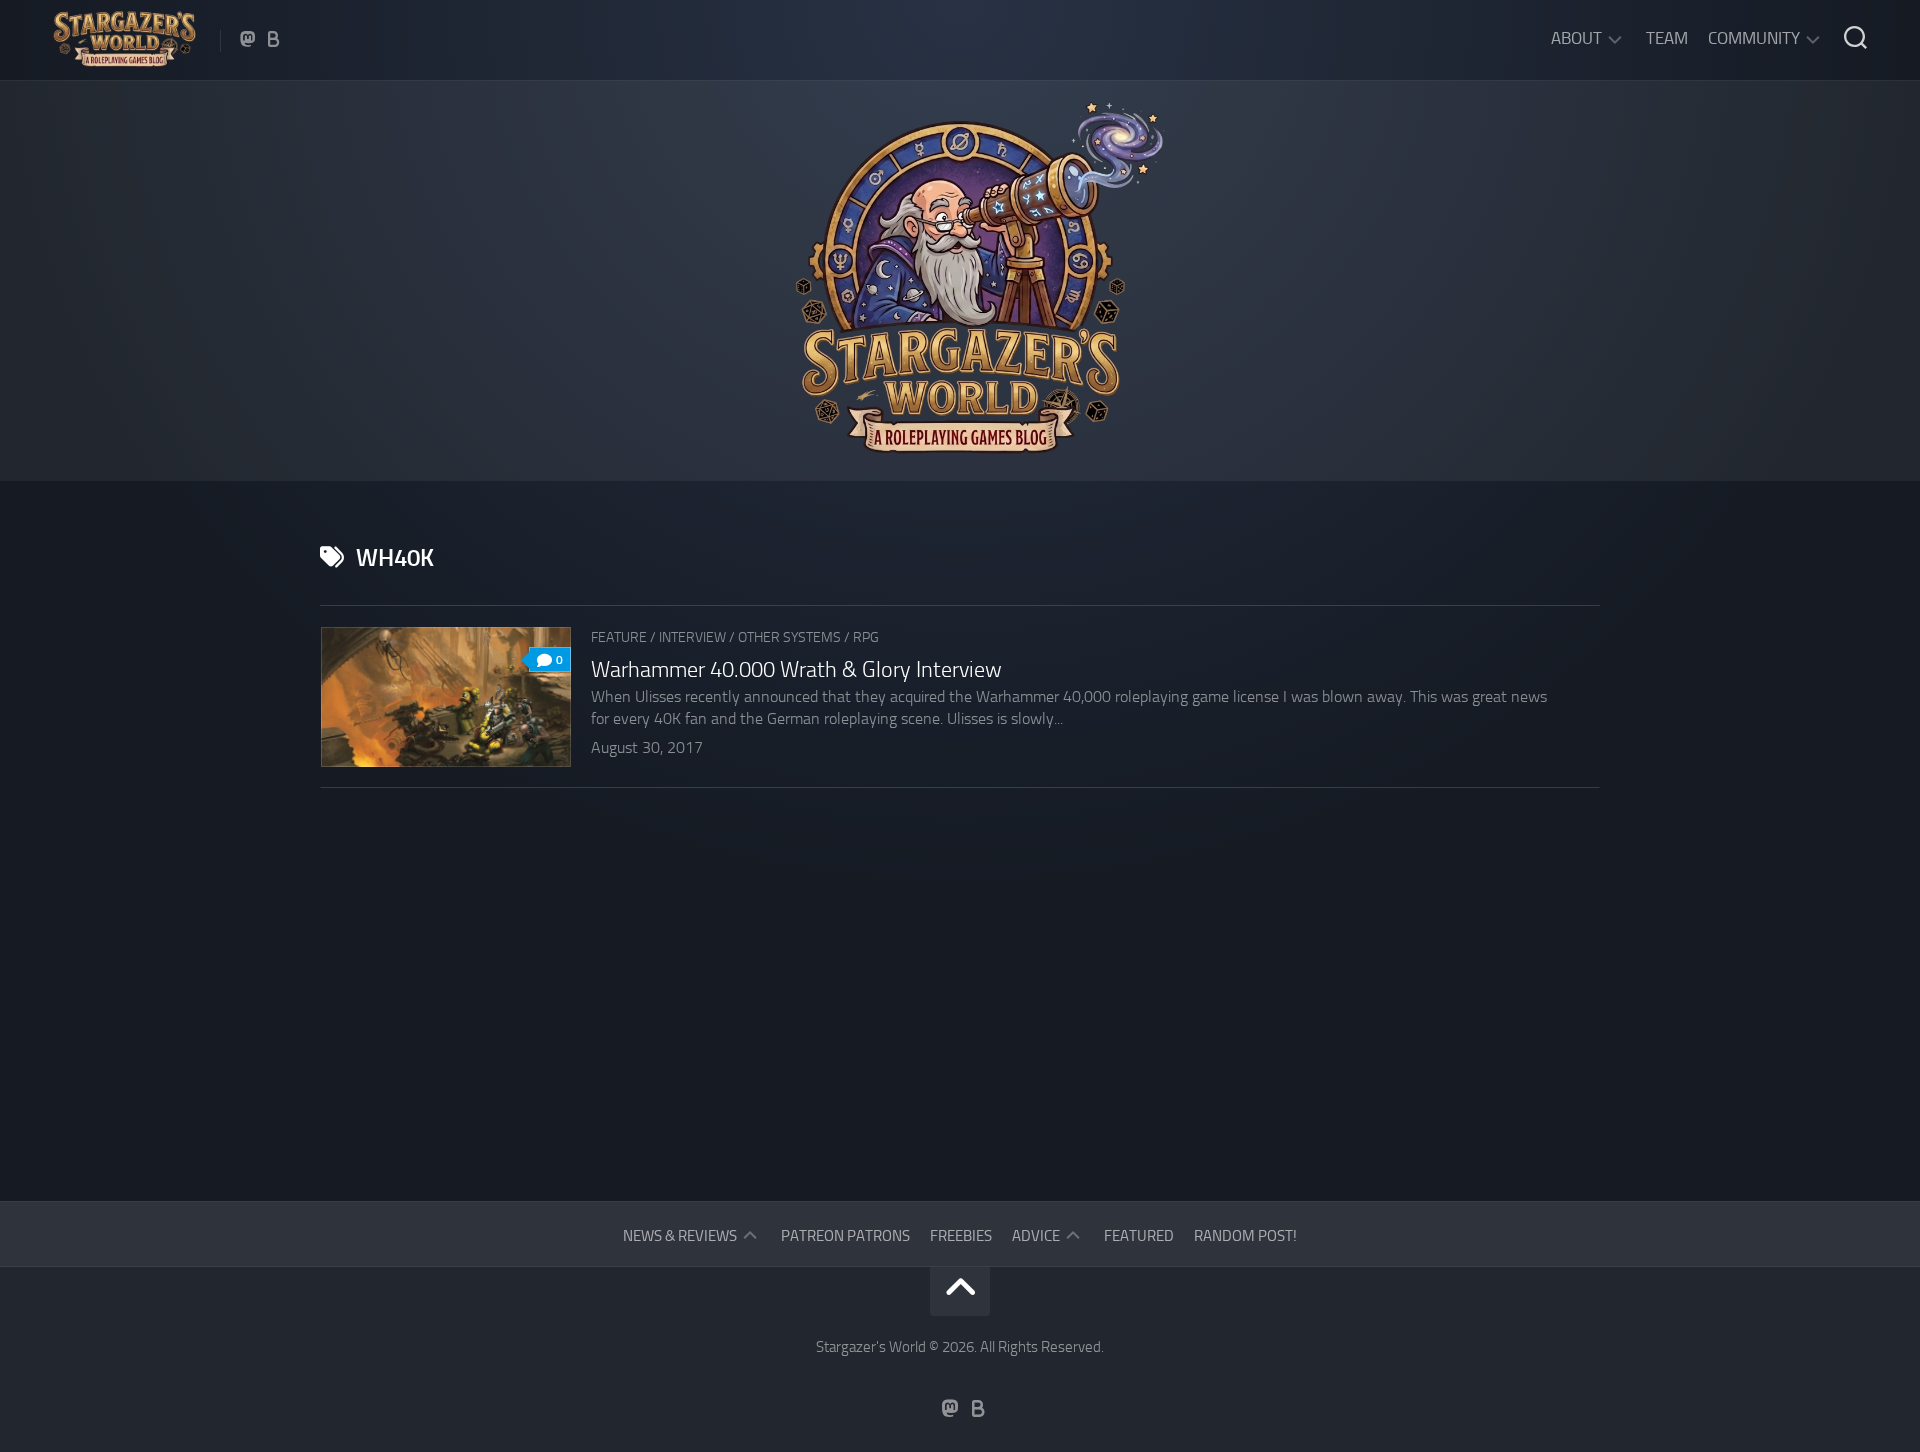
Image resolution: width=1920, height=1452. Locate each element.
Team (1667, 38)
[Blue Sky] (274, 39)
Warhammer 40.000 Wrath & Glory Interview (796, 670)
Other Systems (789, 637)
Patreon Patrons (845, 1236)
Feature (619, 637)
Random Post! (1245, 1236)
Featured (1139, 1236)
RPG (866, 637)
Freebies (961, 1236)
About (1576, 38)
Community (1754, 38)
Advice (1036, 1236)
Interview (692, 637)
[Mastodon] (248, 39)
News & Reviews (680, 1236)
